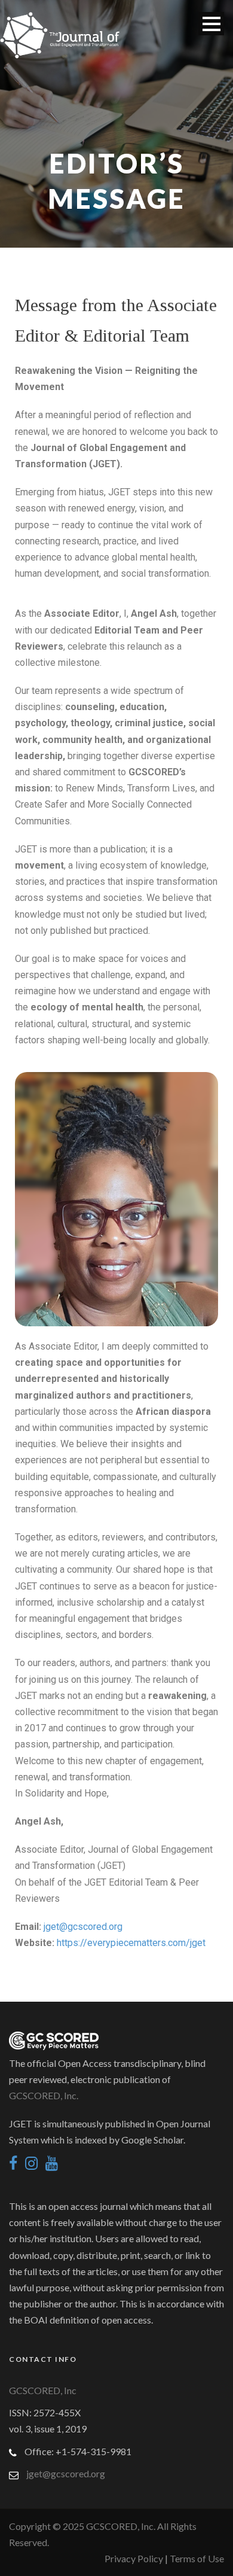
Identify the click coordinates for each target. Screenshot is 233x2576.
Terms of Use (197, 2558)
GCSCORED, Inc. (44, 2095)
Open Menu (211, 24)
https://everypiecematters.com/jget (131, 1943)
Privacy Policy (135, 2558)
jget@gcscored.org (83, 1927)
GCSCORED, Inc (43, 2390)
